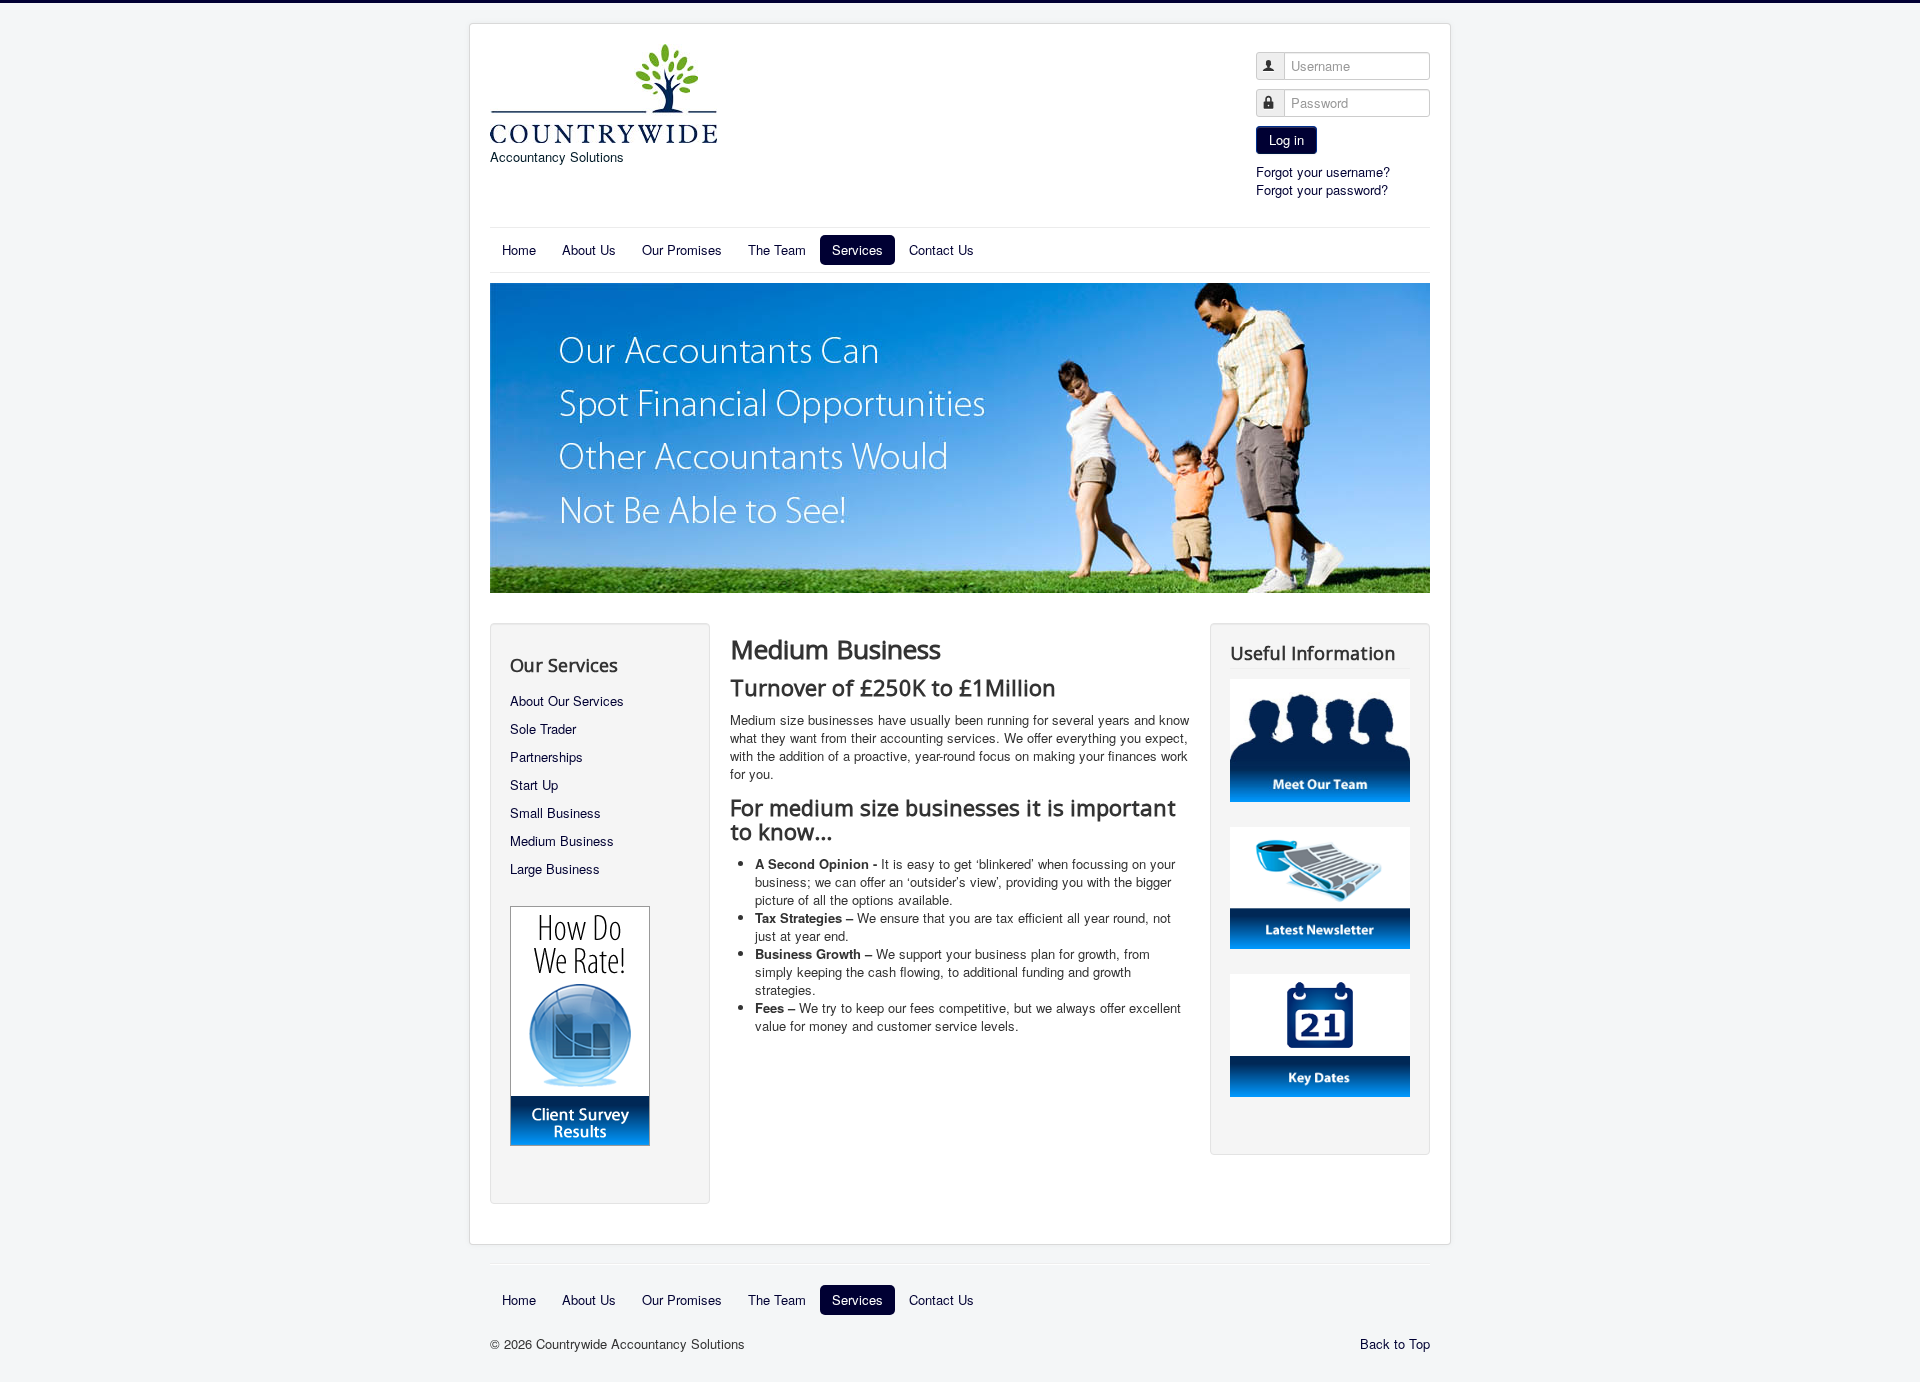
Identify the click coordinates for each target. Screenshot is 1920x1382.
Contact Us (941, 249)
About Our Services (567, 700)
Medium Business (562, 840)
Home (519, 249)
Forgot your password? (1322, 189)
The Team (777, 249)
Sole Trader (543, 728)
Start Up (534, 784)
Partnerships (546, 756)
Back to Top (1395, 1343)
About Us (589, 249)
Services (857, 249)
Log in (1286, 139)
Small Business (555, 812)
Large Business (555, 868)
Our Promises (682, 249)
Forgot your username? (1323, 171)
